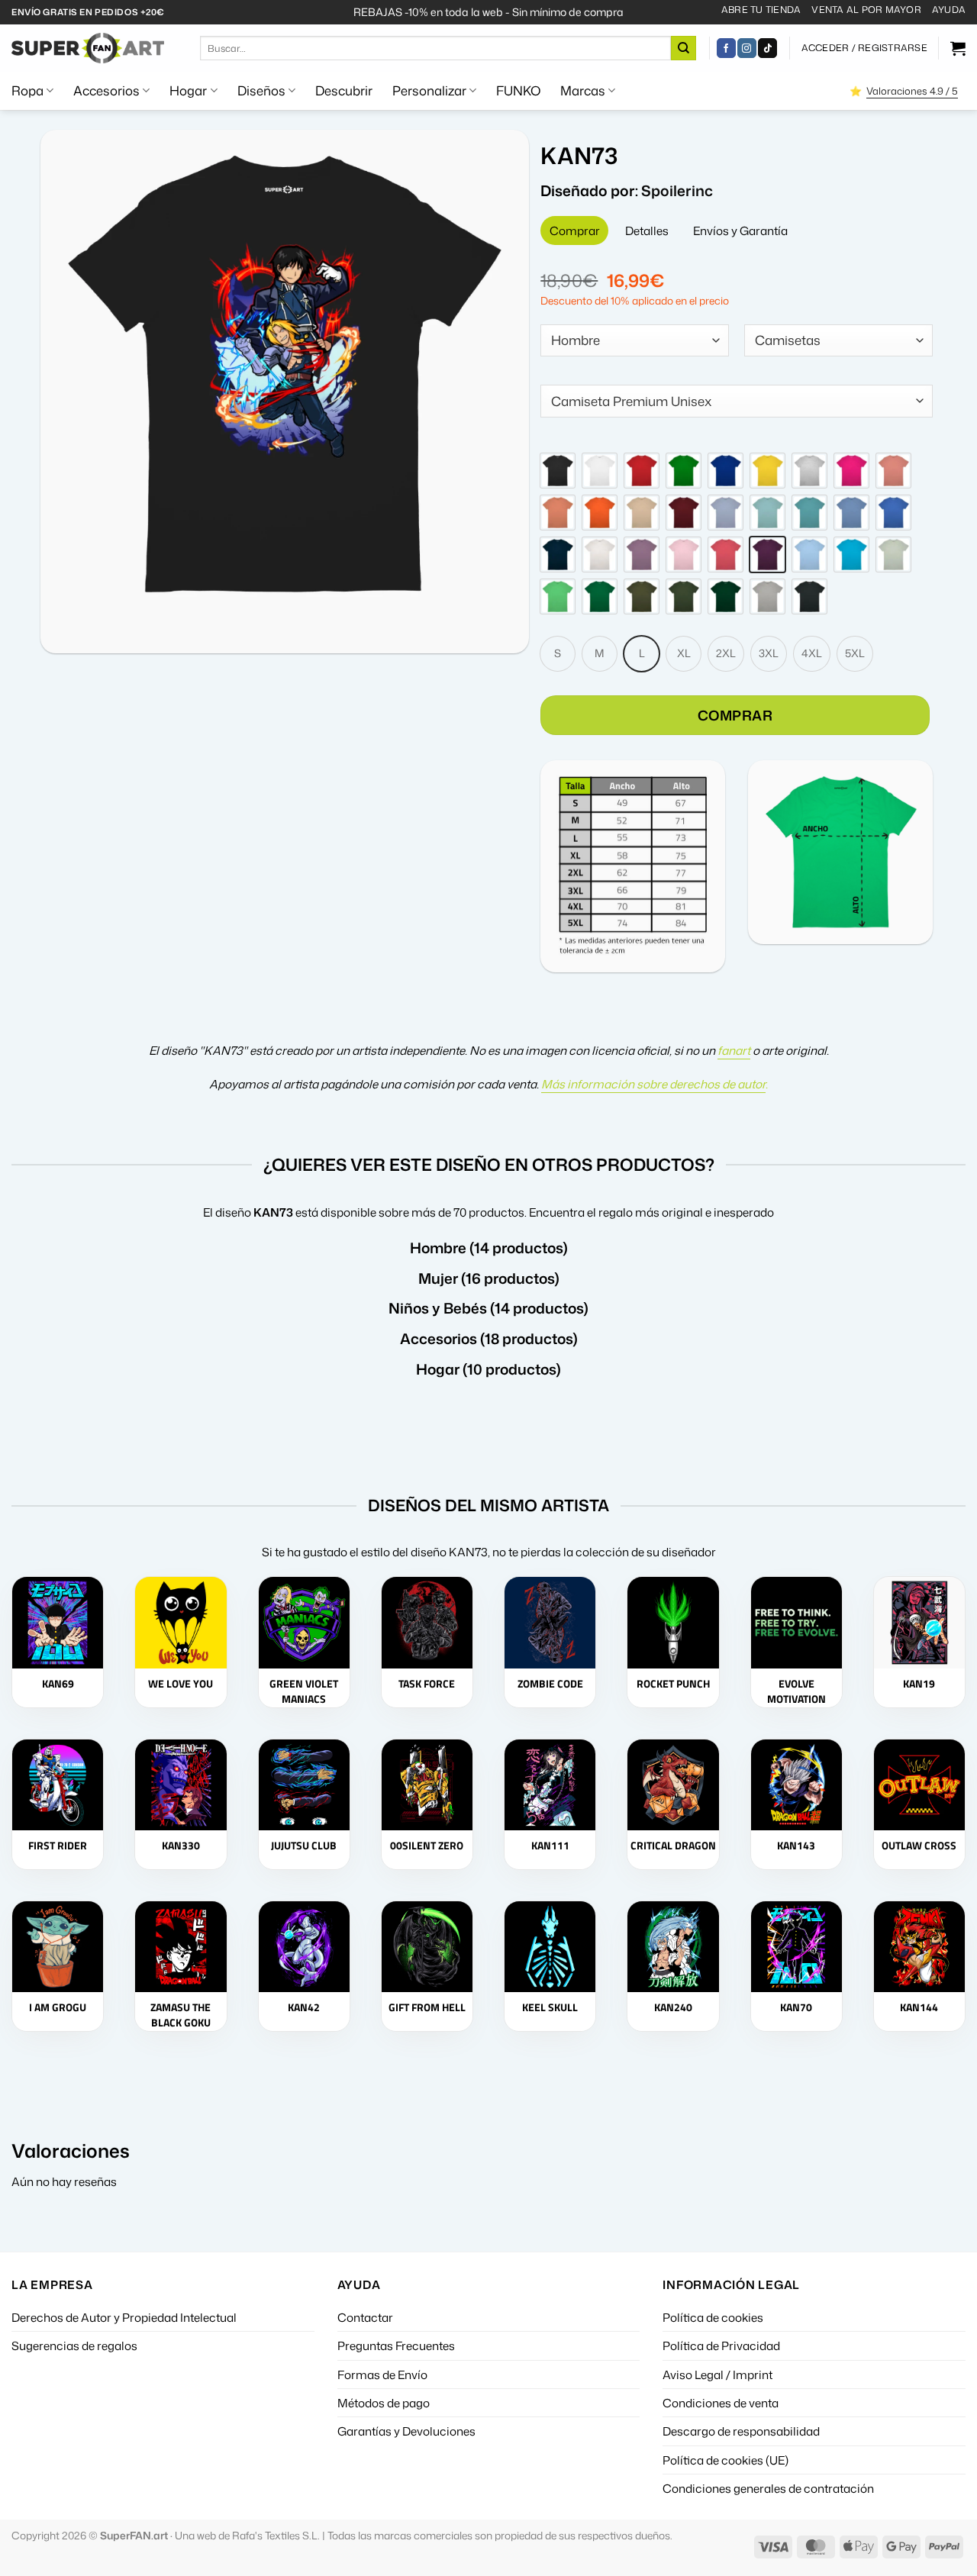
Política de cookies (713, 2317)
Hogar (188, 90)
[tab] (574, 231)
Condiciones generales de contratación (768, 2488)
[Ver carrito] (958, 48)
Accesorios (106, 90)
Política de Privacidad (721, 2345)
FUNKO (518, 90)
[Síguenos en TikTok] (767, 48)
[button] (864, 48)
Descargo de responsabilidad (741, 2431)
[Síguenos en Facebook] (726, 48)
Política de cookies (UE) (725, 2460)
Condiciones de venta (721, 2403)
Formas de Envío (382, 2374)
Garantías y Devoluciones (406, 2431)
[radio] (558, 471)
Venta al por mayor (866, 10)
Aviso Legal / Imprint (717, 2374)
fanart (734, 1050)
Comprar (735, 715)
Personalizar (429, 90)
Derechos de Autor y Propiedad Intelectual (124, 2317)
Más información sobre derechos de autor (653, 1084)
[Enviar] (683, 48)
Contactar (365, 2317)
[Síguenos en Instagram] (747, 48)
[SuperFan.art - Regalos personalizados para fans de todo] (88, 48)
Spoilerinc (677, 190)
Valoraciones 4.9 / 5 (912, 91)
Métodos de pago (384, 2403)
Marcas (583, 90)
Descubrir (344, 90)
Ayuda (949, 10)
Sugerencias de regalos (74, 2345)
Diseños (261, 90)
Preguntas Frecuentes (396, 2345)
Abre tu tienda (761, 10)
